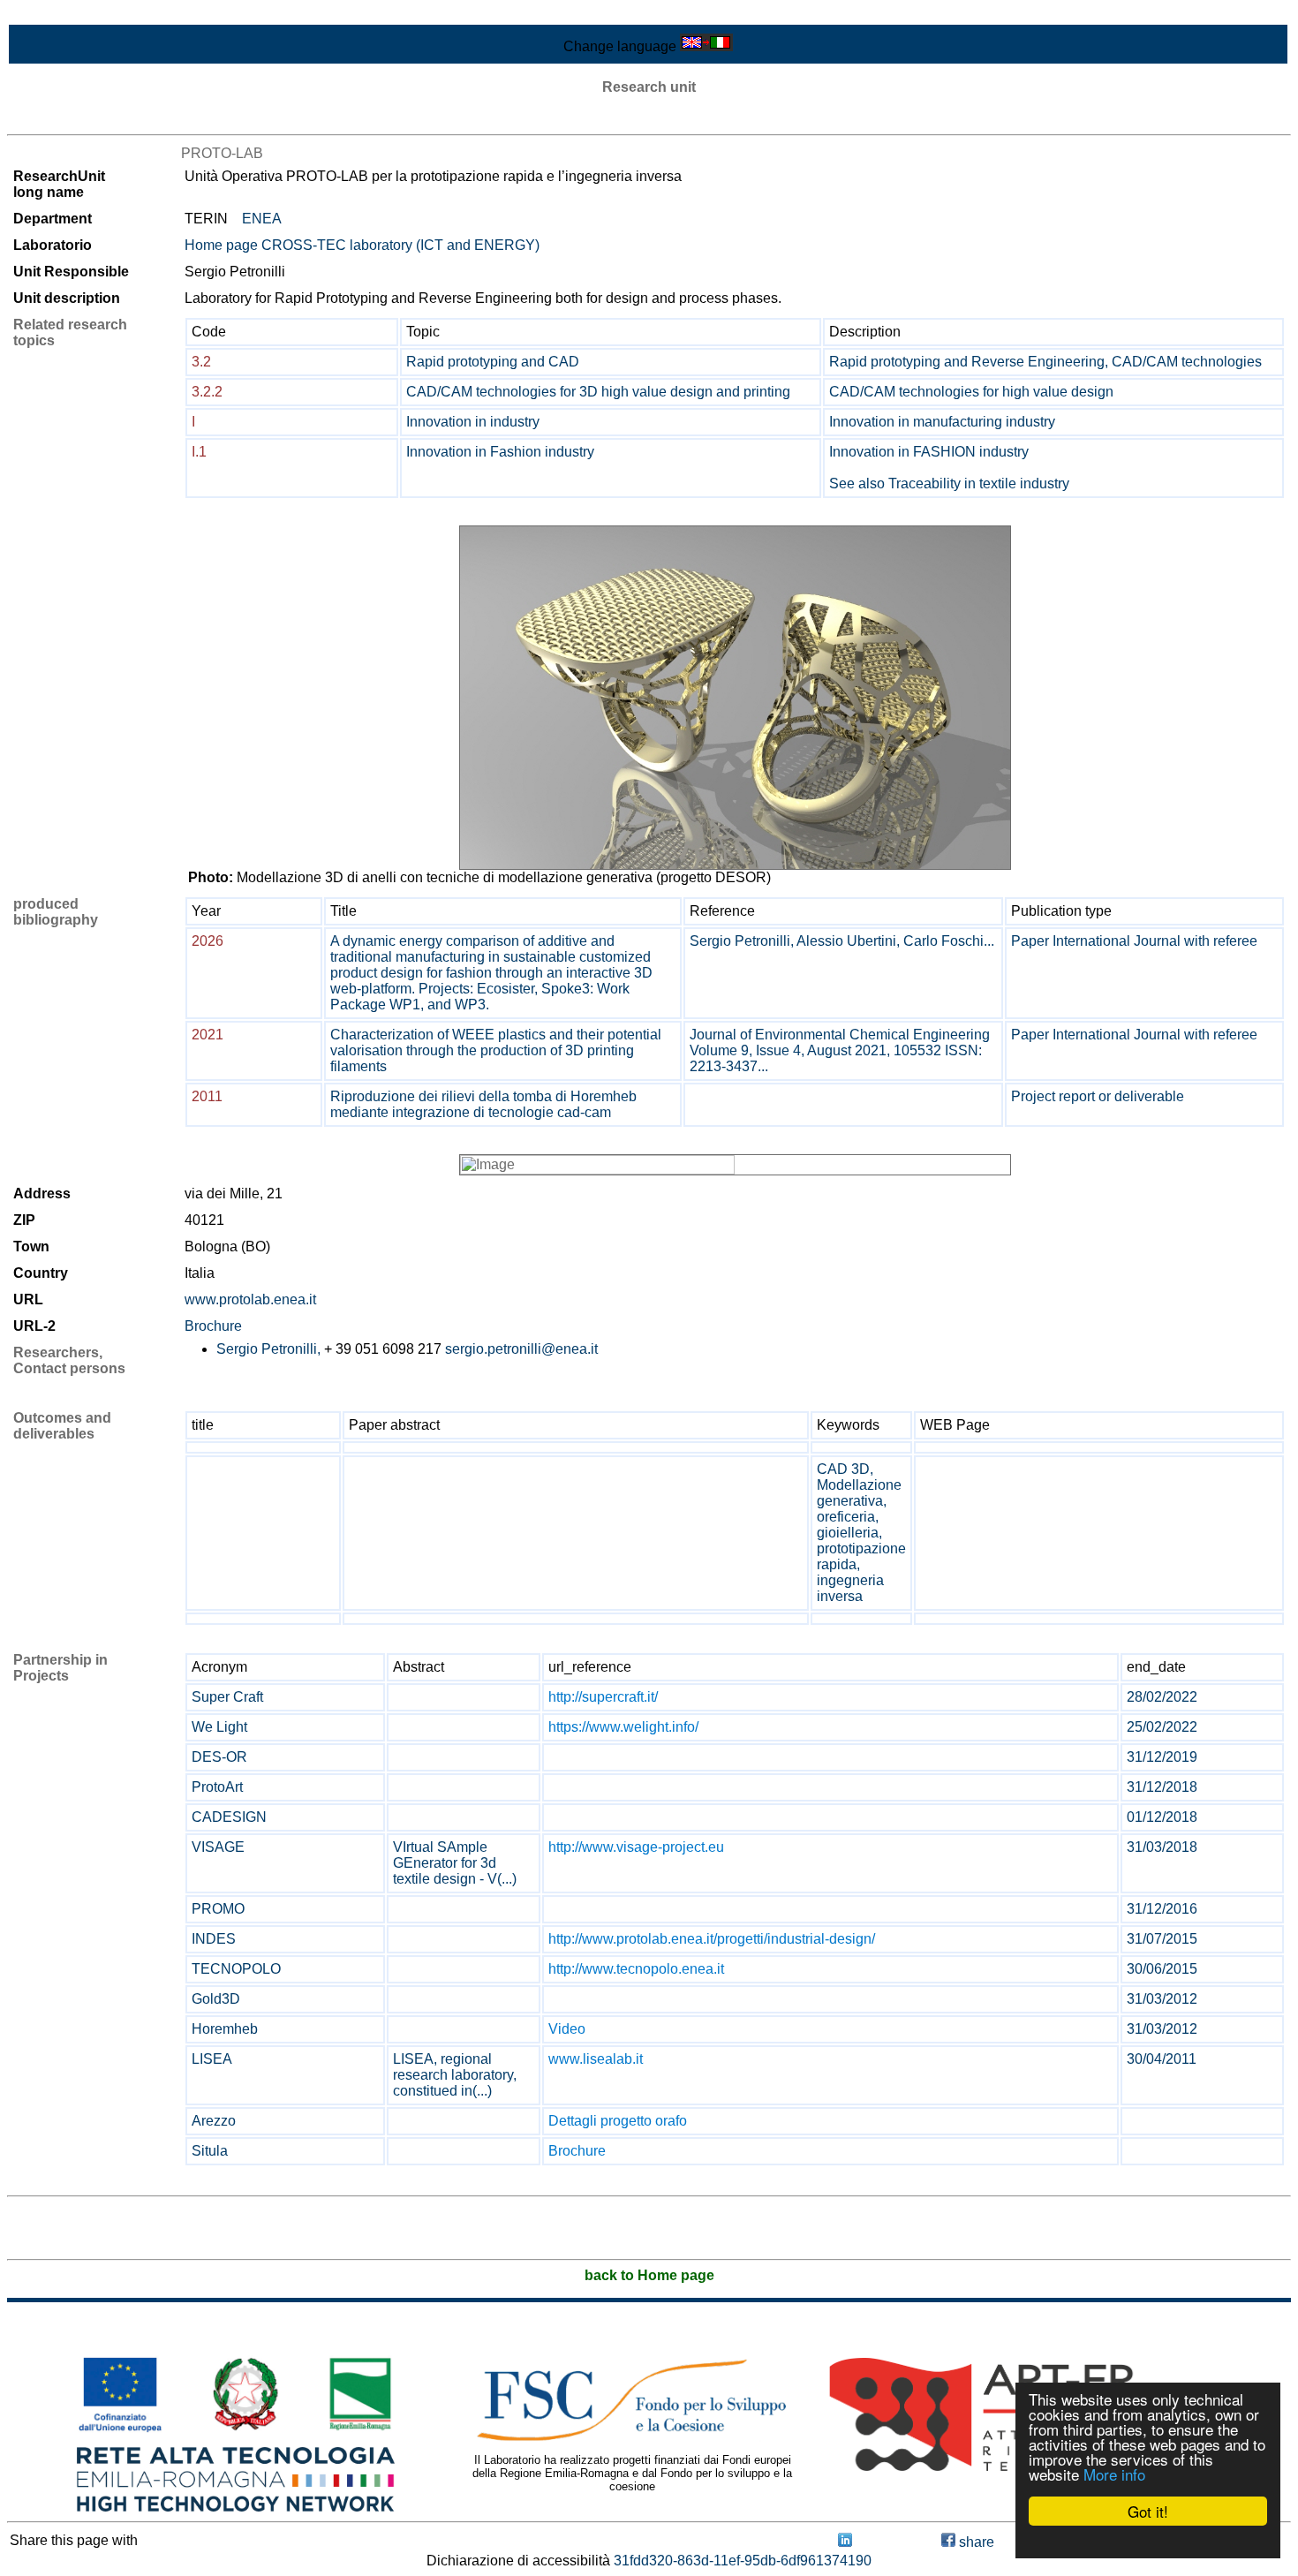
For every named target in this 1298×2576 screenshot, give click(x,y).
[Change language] (706, 46)
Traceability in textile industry (979, 483)
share (975, 2542)
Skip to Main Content (72, 15)
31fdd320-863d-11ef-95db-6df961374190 (743, 2561)
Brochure (213, 1326)
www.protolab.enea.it (250, 1299)
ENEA (262, 219)
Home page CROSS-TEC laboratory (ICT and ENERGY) (362, 245)
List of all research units (81, 119)
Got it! (1148, 2511)
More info (1114, 2474)
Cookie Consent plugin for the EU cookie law (1148, 2542)
